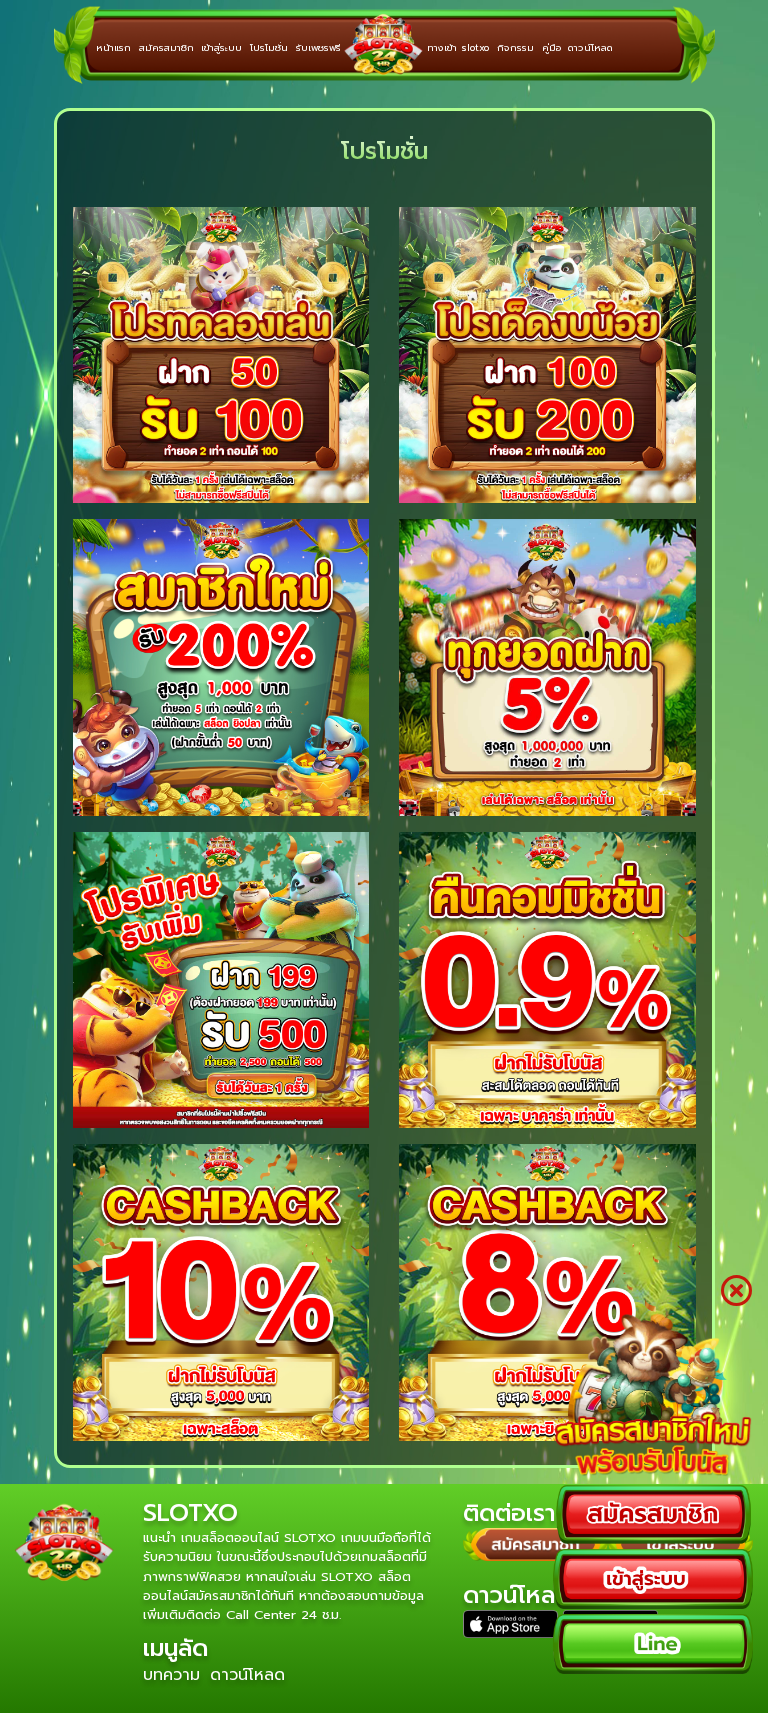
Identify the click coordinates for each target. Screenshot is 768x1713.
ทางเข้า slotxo (458, 48)
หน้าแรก (113, 48)
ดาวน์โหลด (590, 48)
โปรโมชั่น (269, 48)
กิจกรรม (515, 48)
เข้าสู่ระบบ (221, 48)
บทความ (171, 1675)
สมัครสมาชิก (166, 48)
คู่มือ (551, 48)
